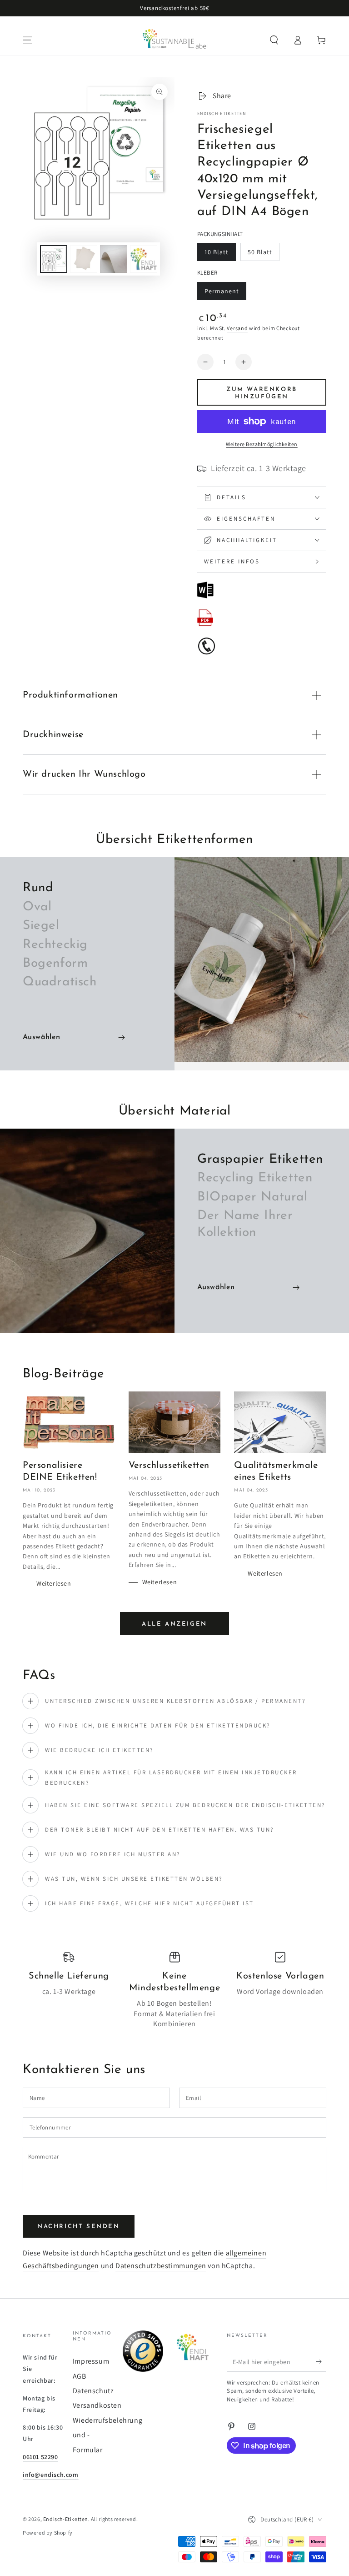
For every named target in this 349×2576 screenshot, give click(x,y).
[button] (274, 40)
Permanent (222, 294)
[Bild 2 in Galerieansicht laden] (84, 259)
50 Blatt (263, 254)
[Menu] (28, 40)
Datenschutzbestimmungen (161, 2266)
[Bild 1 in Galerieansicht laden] (54, 259)
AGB (80, 2376)
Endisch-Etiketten (222, 113)
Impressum (91, 2361)
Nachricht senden (79, 2227)
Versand (237, 328)
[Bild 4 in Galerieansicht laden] (144, 259)
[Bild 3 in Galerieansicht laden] (114, 259)
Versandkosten (97, 2405)
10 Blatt (220, 254)
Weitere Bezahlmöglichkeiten (262, 444)
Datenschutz (93, 2391)
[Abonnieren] (321, 2361)
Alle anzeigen (174, 1624)
